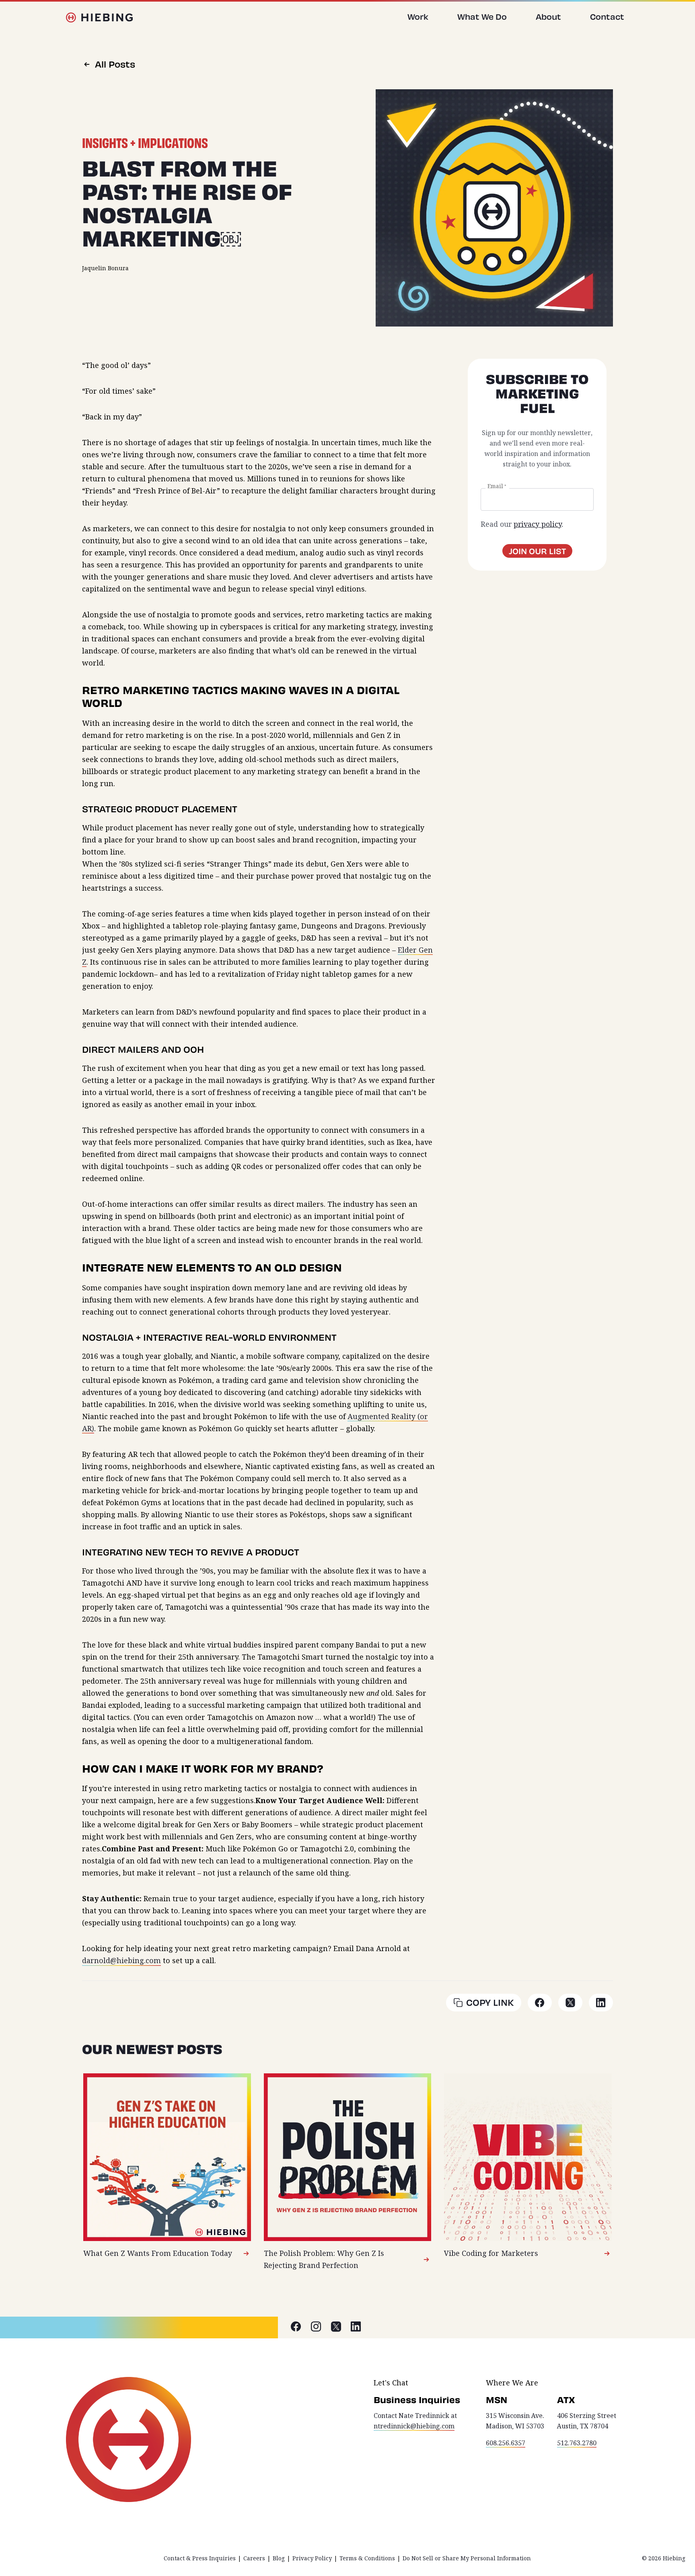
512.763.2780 (577, 2443)
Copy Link (490, 2002)
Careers (254, 2558)
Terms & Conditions (367, 2558)
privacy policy (538, 524)
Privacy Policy (312, 2558)
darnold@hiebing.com (121, 1961)
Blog (279, 2558)
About (548, 16)
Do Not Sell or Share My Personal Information (467, 2558)
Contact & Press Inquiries (200, 2558)
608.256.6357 (506, 2443)
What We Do (482, 16)
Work (418, 16)
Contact (607, 16)
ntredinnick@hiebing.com (414, 2426)
